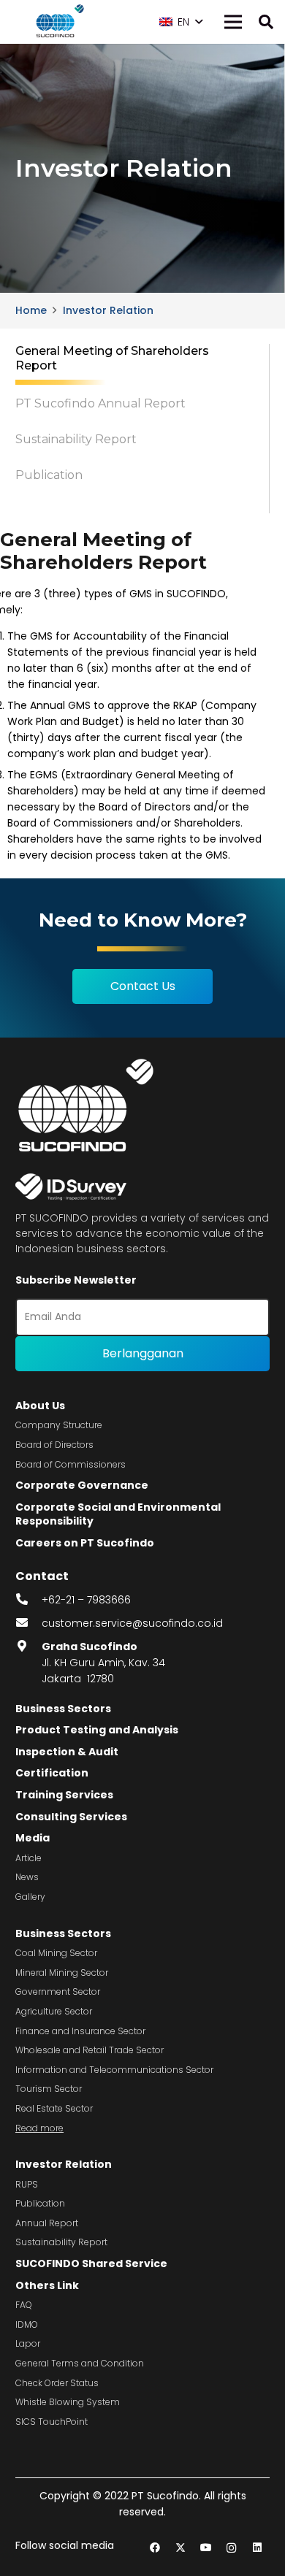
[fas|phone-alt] (28, 1600)
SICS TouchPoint (52, 2422)
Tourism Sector (49, 2089)
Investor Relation (64, 2164)
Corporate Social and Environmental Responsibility (118, 1514)
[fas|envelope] (28, 1623)
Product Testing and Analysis (97, 1730)
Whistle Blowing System (68, 2402)
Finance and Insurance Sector (80, 2031)
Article (28, 1858)
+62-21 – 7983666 (86, 1600)
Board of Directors (54, 1445)
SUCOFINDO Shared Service (91, 2263)
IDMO (27, 2324)
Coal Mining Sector (56, 1953)
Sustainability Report (61, 2242)
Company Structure (59, 1425)
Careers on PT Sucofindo (85, 1543)
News (27, 1877)
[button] (180, 22)
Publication (40, 2203)
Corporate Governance (82, 1485)
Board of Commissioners (71, 1464)
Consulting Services (71, 1817)
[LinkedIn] (257, 2548)
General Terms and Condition (80, 2363)
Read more (39, 2128)
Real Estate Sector (54, 2108)
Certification (52, 1773)
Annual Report (47, 2223)
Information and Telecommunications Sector (114, 2070)
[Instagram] (231, 2548)
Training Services (64, 1795)
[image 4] (58, 22)
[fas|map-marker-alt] (28, 1647)
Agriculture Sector (54, 2011)
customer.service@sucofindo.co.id (132, 1623)
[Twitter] (180, 2548)
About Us (40, 1406)
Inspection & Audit (67, 1752)
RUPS (27, 2184)
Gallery (30, 1897)
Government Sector (58, 1992)
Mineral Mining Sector (62, 1973)
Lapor (28, 2343)
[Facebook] (155, 2548)
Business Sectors (63, 1709)
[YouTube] (206, 2548)
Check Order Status (57, 2383)
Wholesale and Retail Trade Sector (90, 2050)
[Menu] (233, 22)
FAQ (24, 2305)
